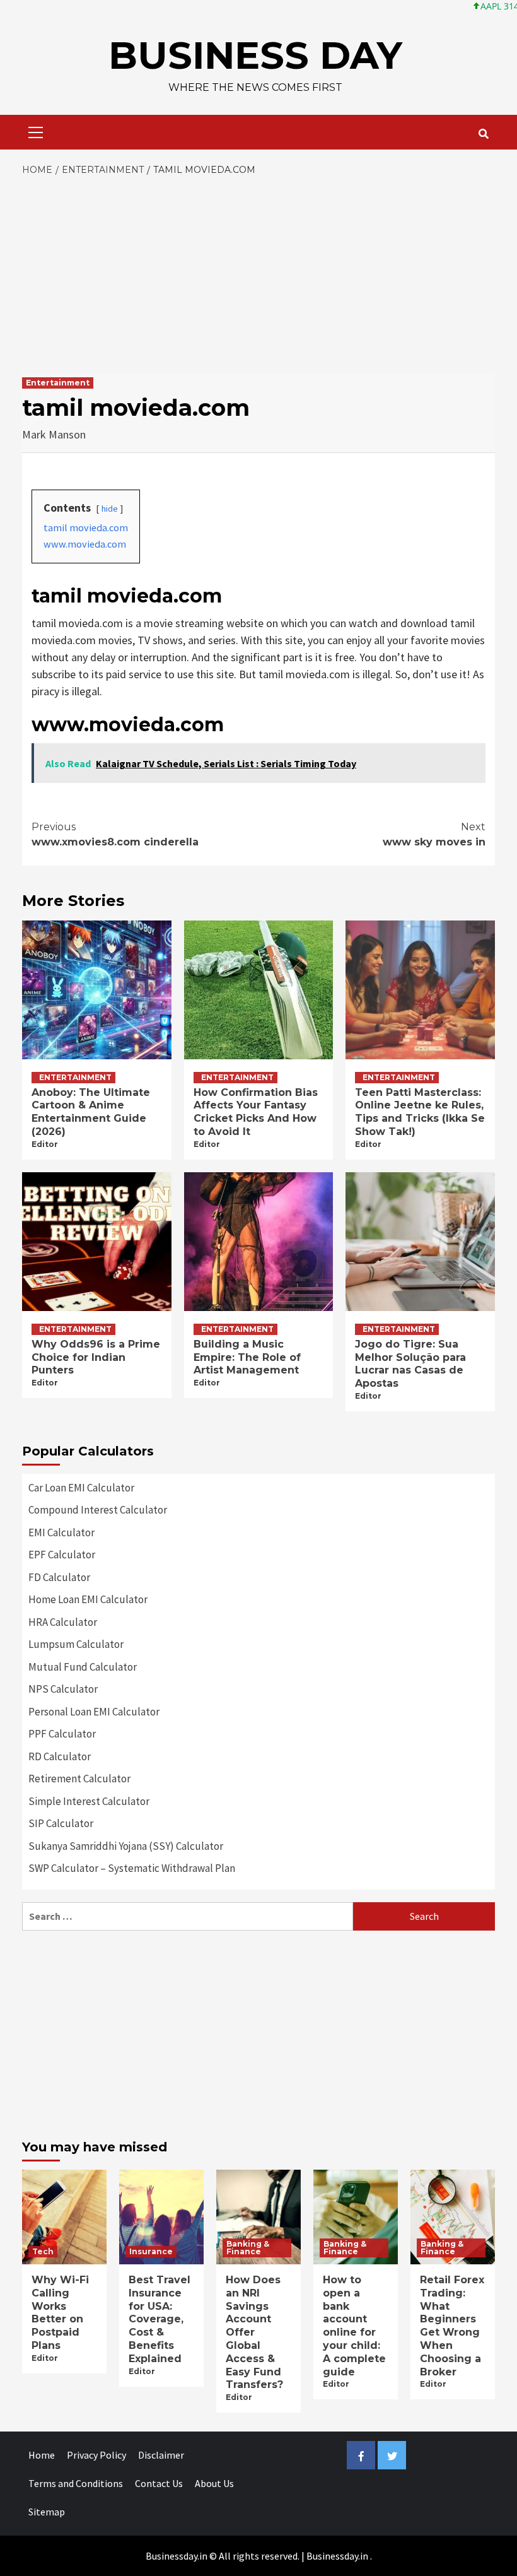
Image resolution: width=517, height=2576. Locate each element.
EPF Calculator (62, 1555)
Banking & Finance (248, 2248)
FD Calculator (59, 1577)
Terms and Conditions (76, 2483)
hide (110, 509)
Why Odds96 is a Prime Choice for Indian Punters (96, 1357)
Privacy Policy (96, 2455)
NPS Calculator (63, 1689)
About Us (214, 2483)
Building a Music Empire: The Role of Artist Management (247, 1357)
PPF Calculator (62, 1734)
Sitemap (47, 2512)
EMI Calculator (61, 1532)
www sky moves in (434, 834)
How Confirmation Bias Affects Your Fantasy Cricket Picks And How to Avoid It (256, 1112)
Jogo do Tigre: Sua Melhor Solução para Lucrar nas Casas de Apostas (410, 1364)
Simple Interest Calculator (89, 1801)
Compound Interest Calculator (98, 1510)
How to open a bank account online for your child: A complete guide (354, 2326)
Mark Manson (54, 434)
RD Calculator (60, 1756)
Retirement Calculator (79, 1779)
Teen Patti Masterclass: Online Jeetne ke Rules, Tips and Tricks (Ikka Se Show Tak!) (420, 1112)
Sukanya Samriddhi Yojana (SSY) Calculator (126, 1846)
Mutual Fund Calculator (83, 1667)
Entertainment (58, 383)
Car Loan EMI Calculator (81, 1488)
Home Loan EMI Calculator (88, 1599)
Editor (45, 1144)
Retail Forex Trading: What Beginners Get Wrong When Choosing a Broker (452, 2326)
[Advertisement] (258, 272)
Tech (43, 2251)
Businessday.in (337, 2556)
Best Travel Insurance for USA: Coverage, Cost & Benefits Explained (160, 2319)
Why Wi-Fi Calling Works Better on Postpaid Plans (60, 2313)
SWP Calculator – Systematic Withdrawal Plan (132, 1868)
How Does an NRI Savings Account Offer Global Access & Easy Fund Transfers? (254, 2332)
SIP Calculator (61, 1823)
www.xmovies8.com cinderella (115, 834)
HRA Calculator (63, 1622)
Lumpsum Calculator (76, 1644)
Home (42, 2455)
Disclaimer (161, 2455)
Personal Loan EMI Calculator (94, 1712)
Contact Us (159, 2483)
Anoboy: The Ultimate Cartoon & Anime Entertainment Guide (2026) (91, 1112)
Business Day (255, 55)
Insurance (151, 2251)
